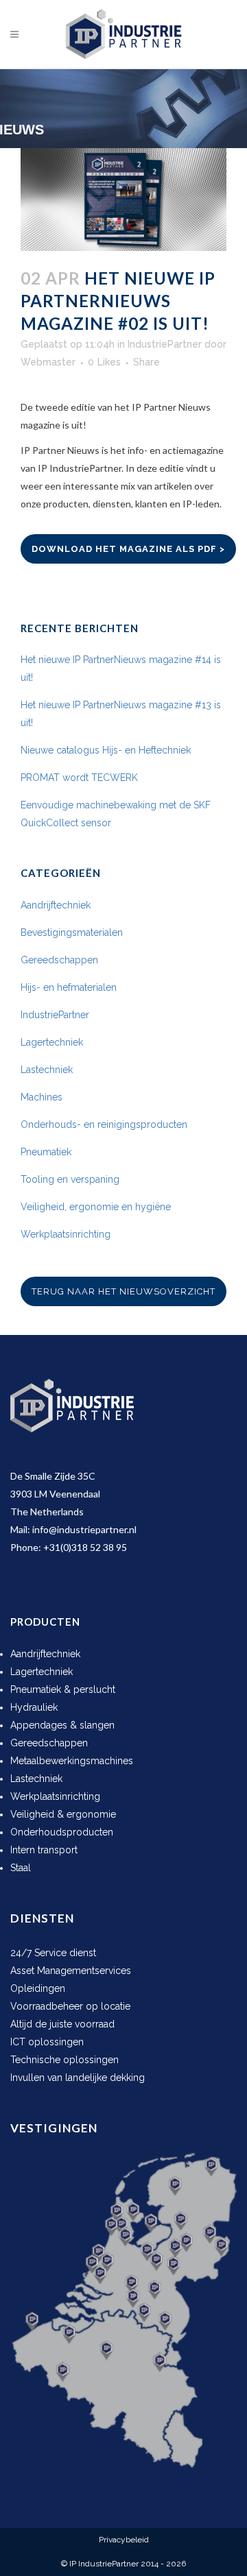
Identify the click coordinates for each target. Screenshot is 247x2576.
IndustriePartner (165, 344)
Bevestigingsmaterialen (72, 932)
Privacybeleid (124, 2540)
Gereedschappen (59, 960)
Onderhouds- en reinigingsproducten (104, 1124)
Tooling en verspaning (70, 1179)
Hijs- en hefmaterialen (69, 987)
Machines (42, 1097)
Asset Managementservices (71, 1971)
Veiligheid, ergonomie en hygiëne (96, 1207)
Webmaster (48, 362)
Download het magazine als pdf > (128, 549)
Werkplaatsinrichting (66, 1234)
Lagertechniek (52, 1042)
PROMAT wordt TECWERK (79, 778)
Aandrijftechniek (56, 905)
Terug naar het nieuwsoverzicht (123, 1291)
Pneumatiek (46, 1152)
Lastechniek (47, 1070)
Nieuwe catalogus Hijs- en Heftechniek (106, 750)
